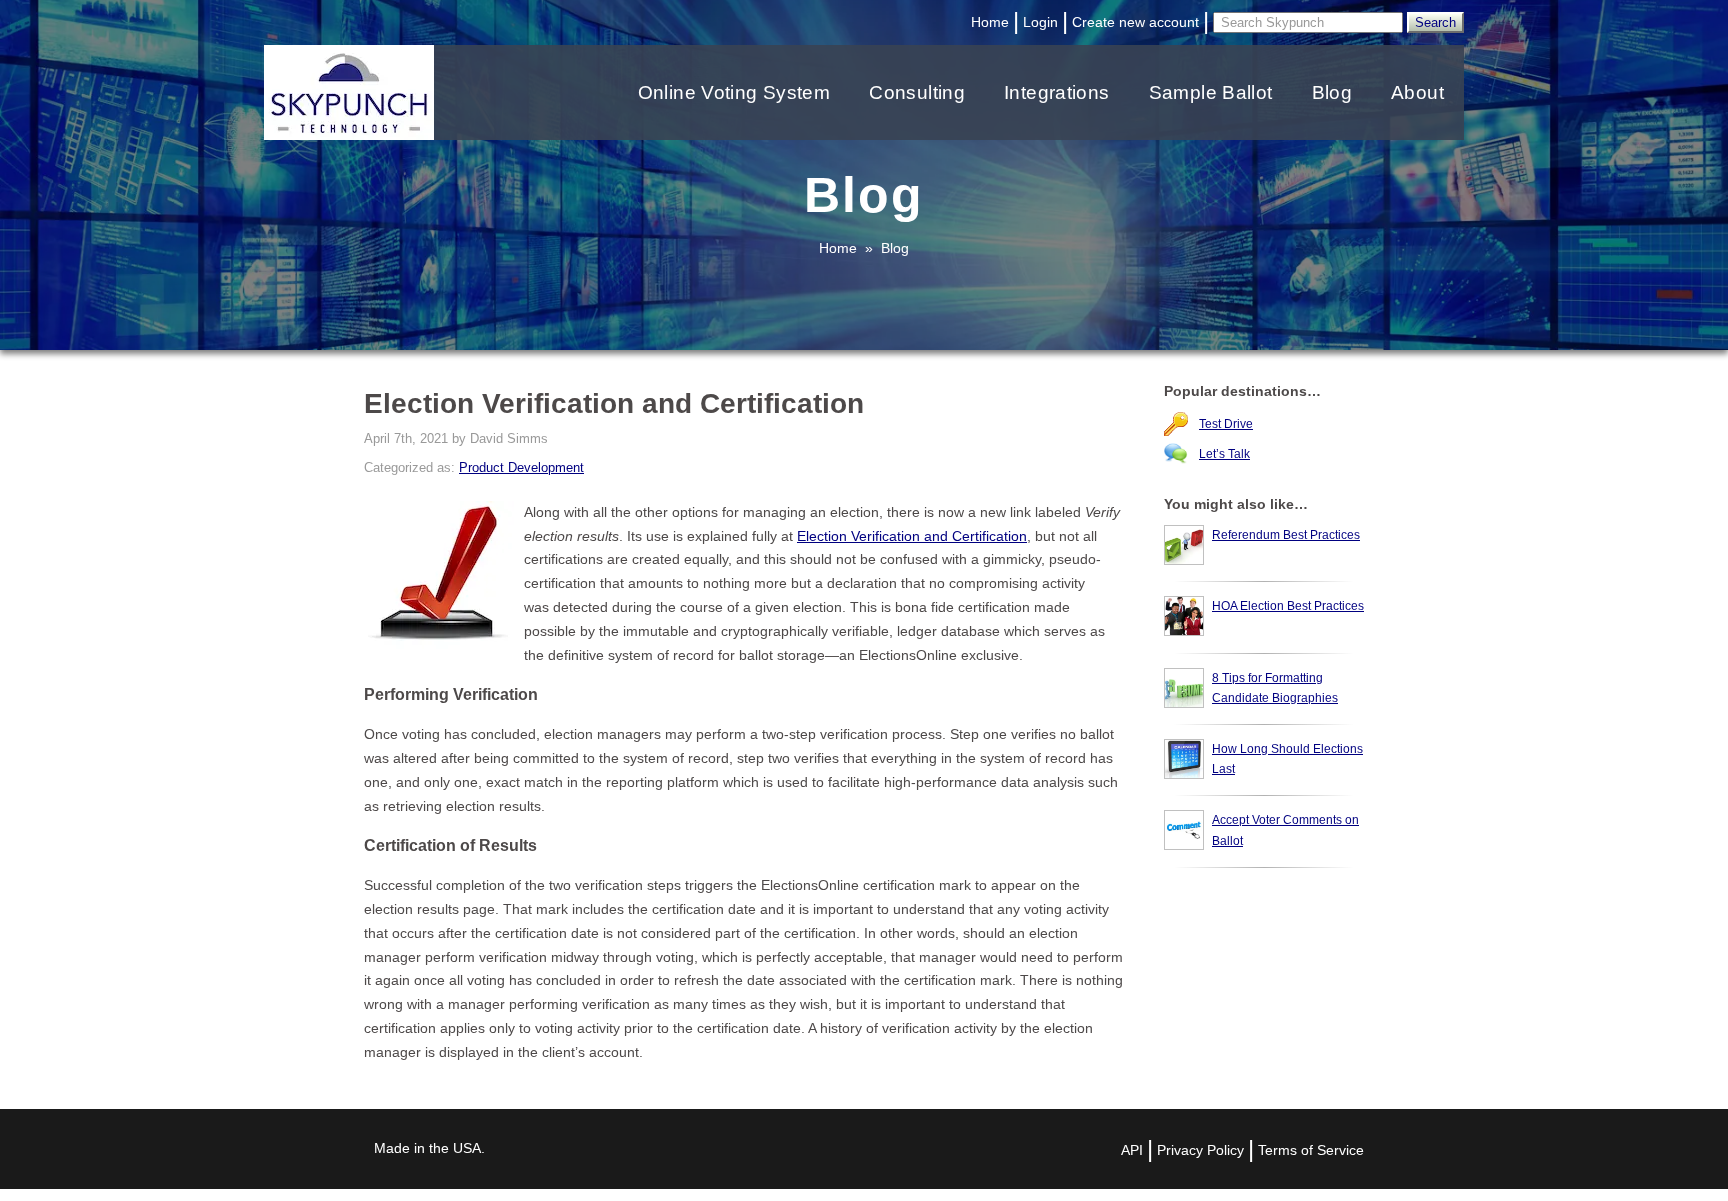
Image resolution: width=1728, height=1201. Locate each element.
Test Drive (1226, 424)
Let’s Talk (1224, 454)
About (1417, 92)
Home (990, 22)
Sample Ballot (1211, 92)
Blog (1332, 92)
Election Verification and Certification (912, 536)
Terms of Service (1311, 1150)
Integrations (1057, 92)
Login (1040, 22)
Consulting (917, 92)
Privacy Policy (1200, 1150)
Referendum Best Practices (1286, 535)
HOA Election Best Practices (1288, 606)
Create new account (1135, 22)
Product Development (521, 467)
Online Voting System (734, 92)
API (1132, 1150)
